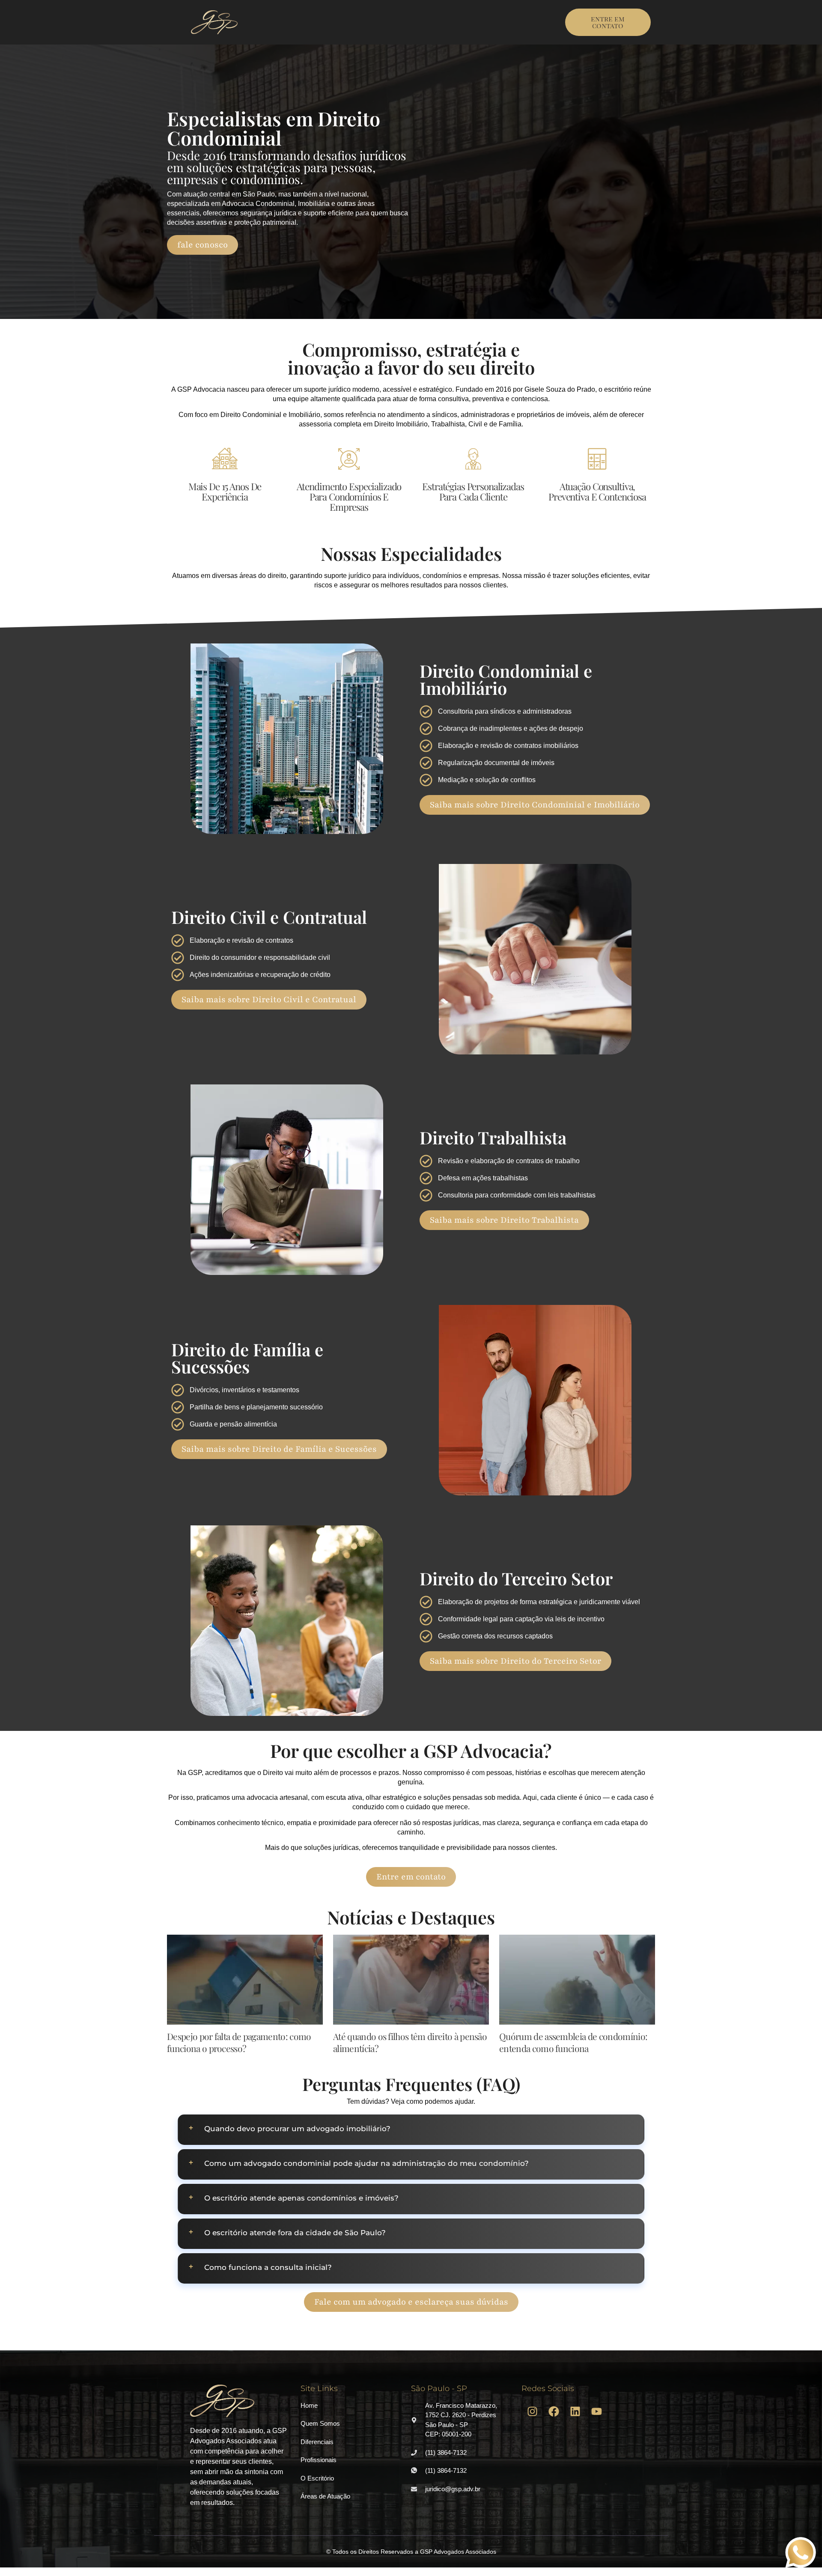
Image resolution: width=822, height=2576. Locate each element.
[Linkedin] (575, 2412)
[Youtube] (596, 2412)
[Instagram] (532, 2412)
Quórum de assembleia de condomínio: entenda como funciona (573, 2042)
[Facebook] (554, 2412)
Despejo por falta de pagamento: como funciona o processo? (239, 2042)
